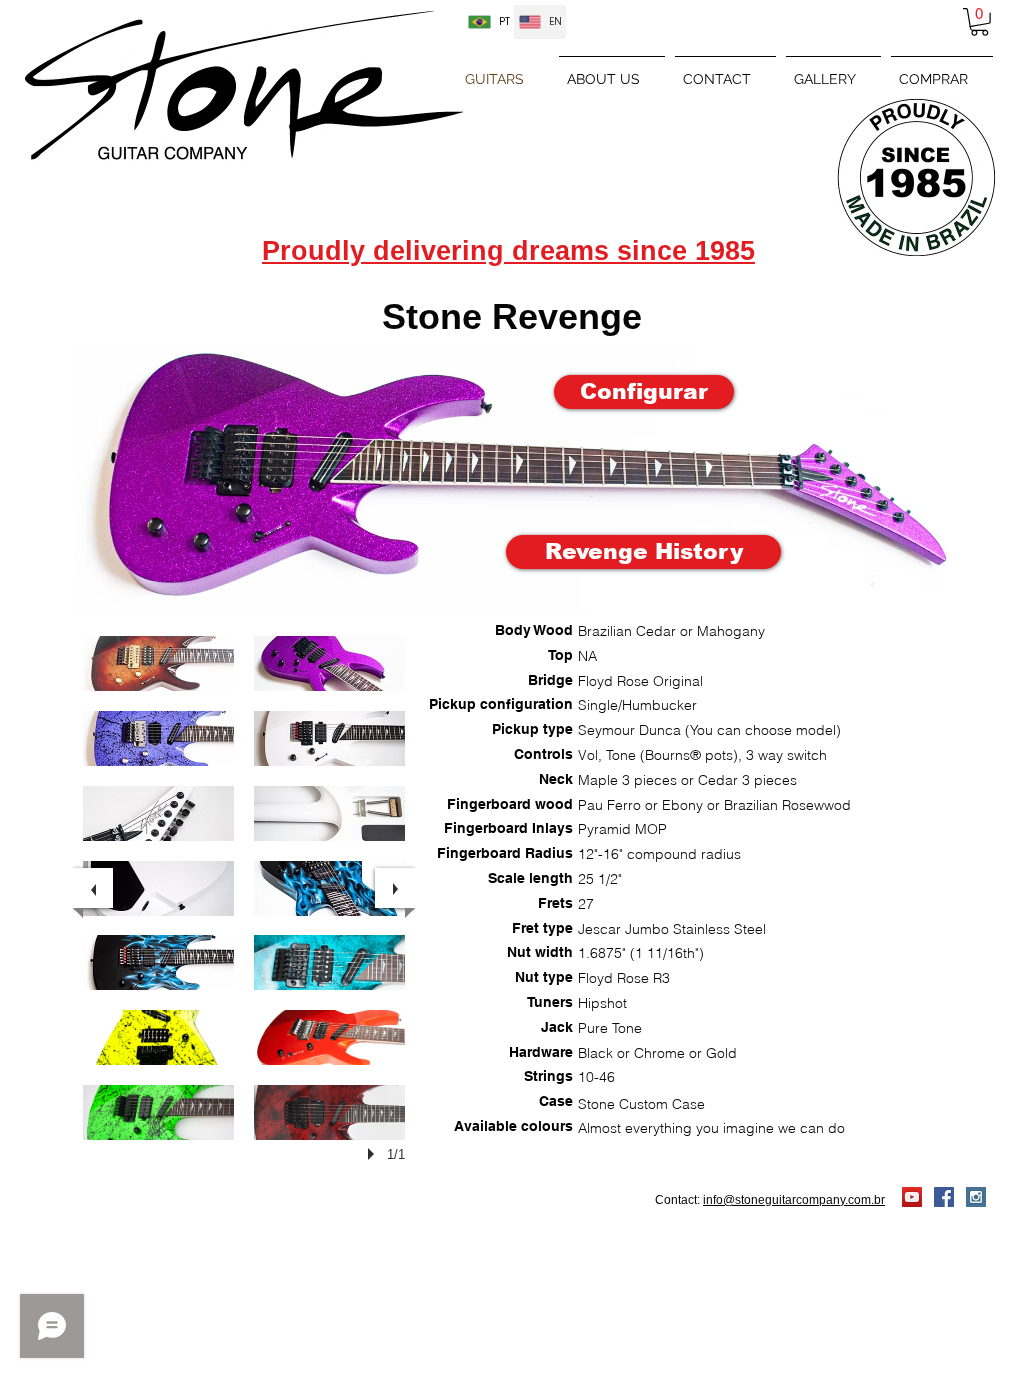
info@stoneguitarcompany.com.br (794, 1200)
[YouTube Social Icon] (912, 1197)
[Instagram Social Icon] (976, 1197)
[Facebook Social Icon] (944, 1197)
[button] (979, 22)
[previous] (93, 888)
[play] (374, 1154)
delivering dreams (495, 251)
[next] (395, 888)
